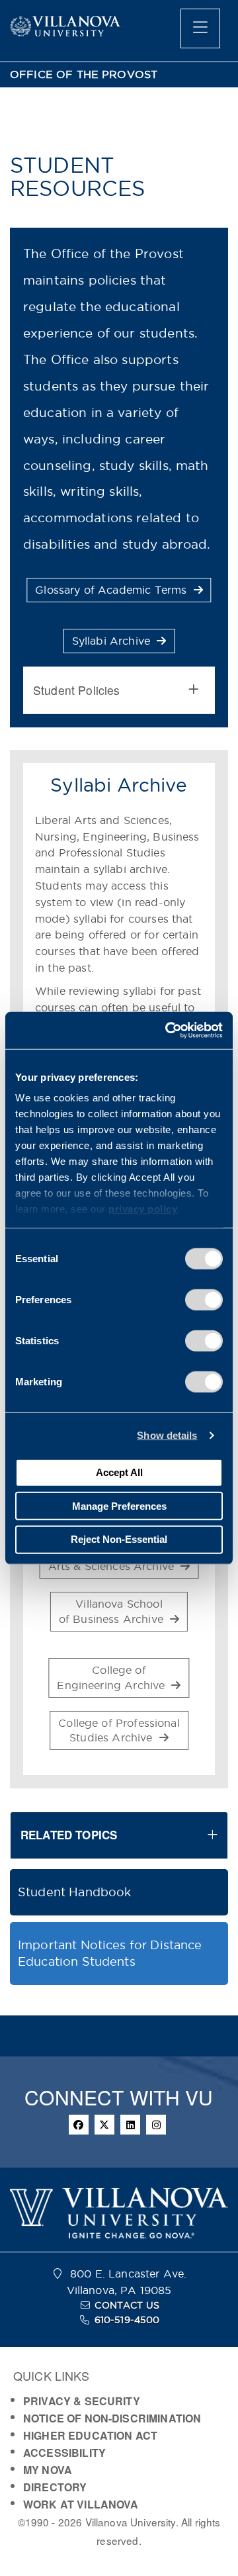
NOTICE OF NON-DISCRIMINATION (112, 2418)
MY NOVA (48, 2470)
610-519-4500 (127, 2320)
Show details (167, 1435)
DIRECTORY (55, 2487)
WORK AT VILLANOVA (81, 2504)
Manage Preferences (119, 1505)
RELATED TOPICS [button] (69, 1835)
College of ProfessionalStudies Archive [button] (119, 1730)
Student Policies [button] (76, 690)
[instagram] (156, 2125)
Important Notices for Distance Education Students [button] (110, 1954)
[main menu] (200, 28)
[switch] (204, 1299)
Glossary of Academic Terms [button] (112, 590)
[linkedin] (130, 2125)
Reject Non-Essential (119, 1539)
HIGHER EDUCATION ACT (90, 2435)
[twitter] (104, 2125)
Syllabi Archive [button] (113, 641)
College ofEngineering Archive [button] (112, 1678)
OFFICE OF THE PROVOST (84, 74)
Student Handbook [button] (74, 1892)
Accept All (119, 1472)
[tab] (119, 690)
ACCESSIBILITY (64, 2453)
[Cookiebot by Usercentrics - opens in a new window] (168, 1031)
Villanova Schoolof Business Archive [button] (113, 1611)
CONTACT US (127, 2305)
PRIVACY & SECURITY (82, 2401)
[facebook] (79, 2125)
